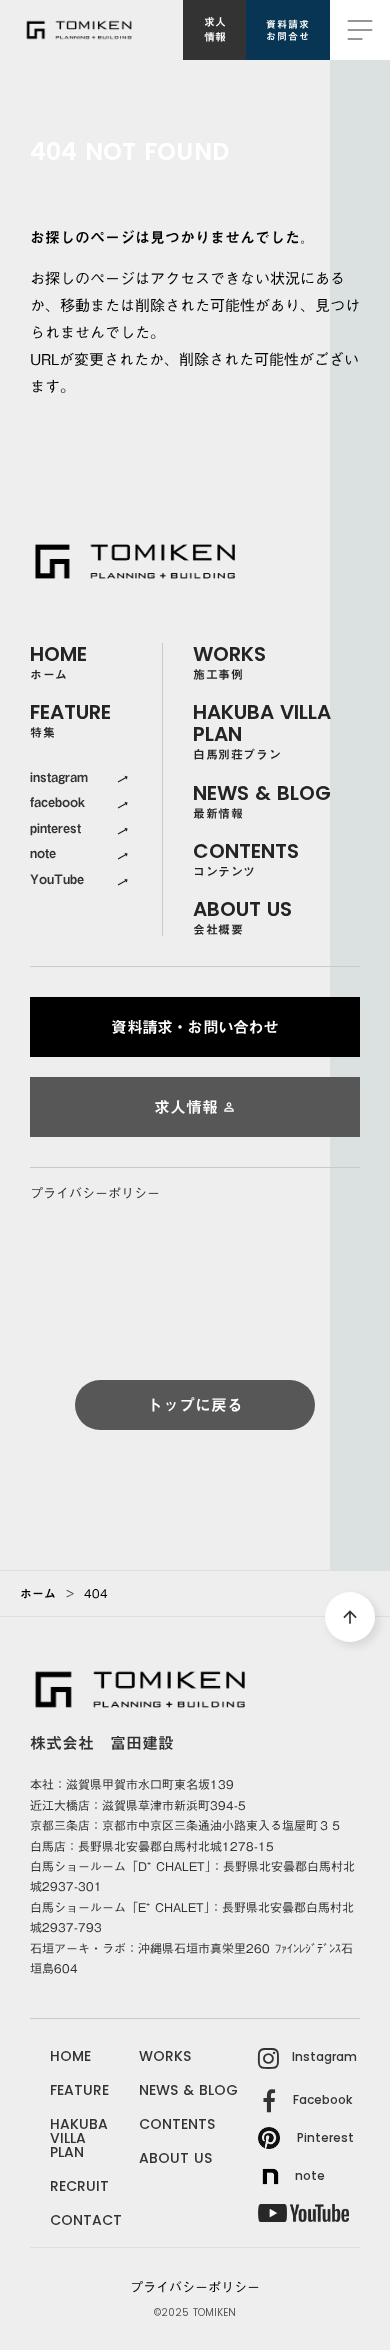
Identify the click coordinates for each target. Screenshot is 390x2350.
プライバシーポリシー (95, 1194)
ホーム (38, 1593)
